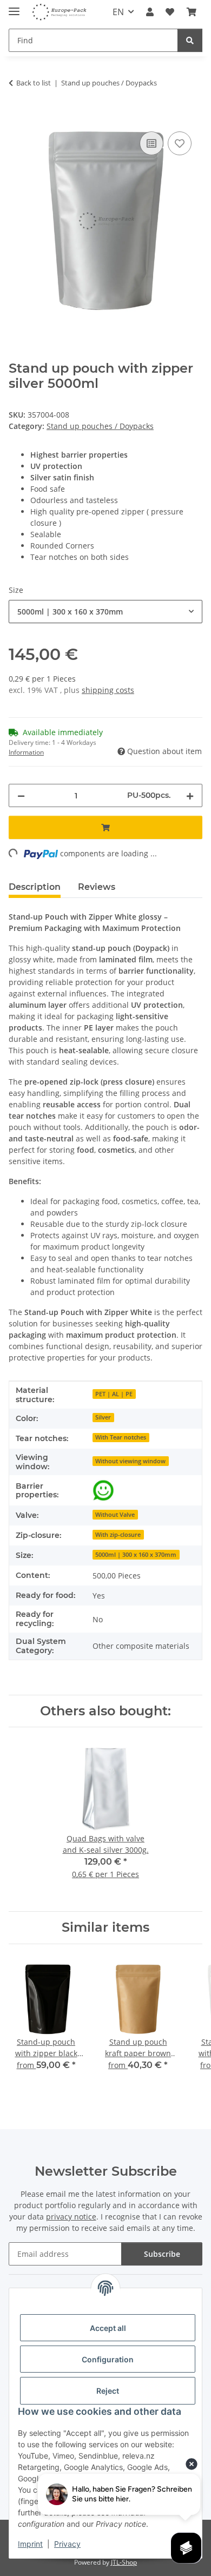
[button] (150, 12)
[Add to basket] (17, 117)
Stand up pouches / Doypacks (100, 426)
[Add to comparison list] (151, 143)
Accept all (108, 2328)
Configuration (108, 2359)
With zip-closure (118, 1535)
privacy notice (71, 2217)
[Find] (190, 40)
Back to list (34, 83)
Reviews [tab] (97, 887)
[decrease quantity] (21, 795)
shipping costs (108, 690)
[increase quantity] (190, 795)
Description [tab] (35, 887)
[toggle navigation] (14, 7)
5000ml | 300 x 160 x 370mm (136, 1555)
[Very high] (103, 1490)
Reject (108, 2391)
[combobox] (105, 612)
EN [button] (118, 12)
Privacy (67, 2544)
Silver (103, 1417)
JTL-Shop (124, 2562)
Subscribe (162, 2254)
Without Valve (115, 1515)
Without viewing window (130, 1461)
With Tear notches (121, 1437)
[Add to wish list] (180, 143)
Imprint (30, 2544)
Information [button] (26, 752)
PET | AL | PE (114, 1394)
